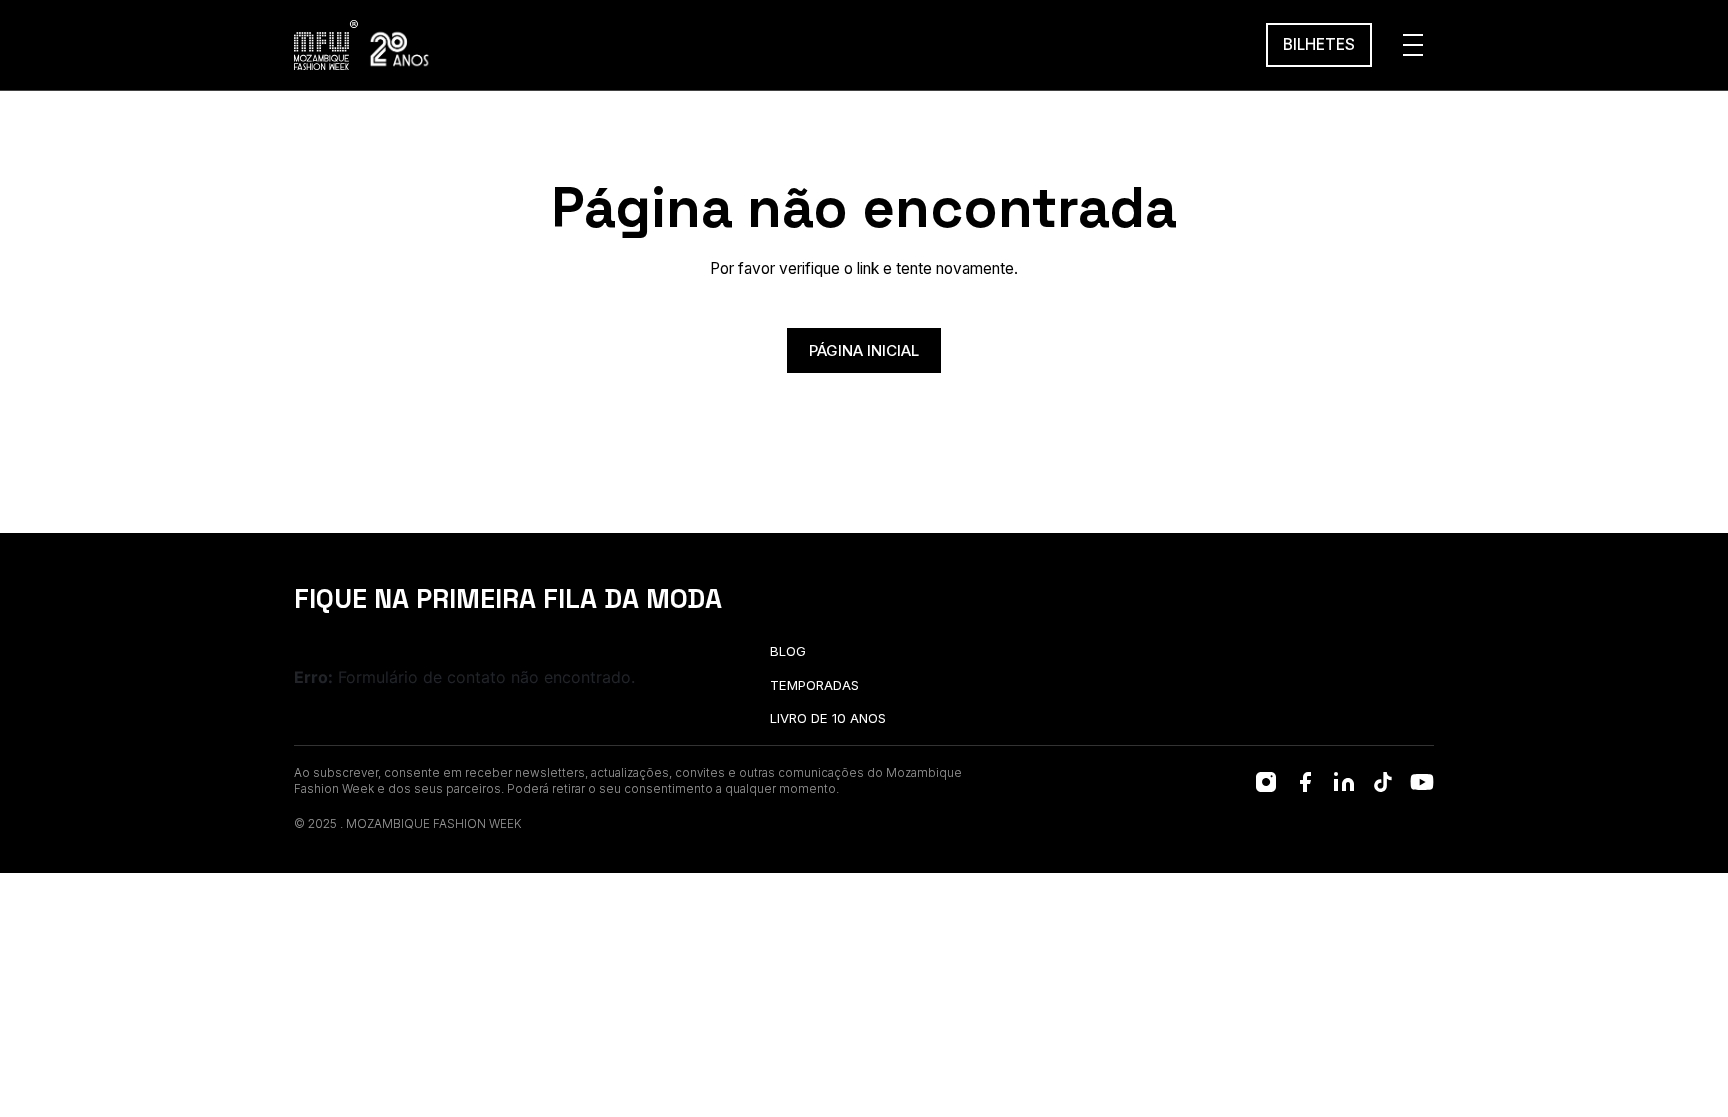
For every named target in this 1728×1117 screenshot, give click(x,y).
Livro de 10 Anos (828, 718)
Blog (788, 651)
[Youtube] (1422, 782)
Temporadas (814, 685)
